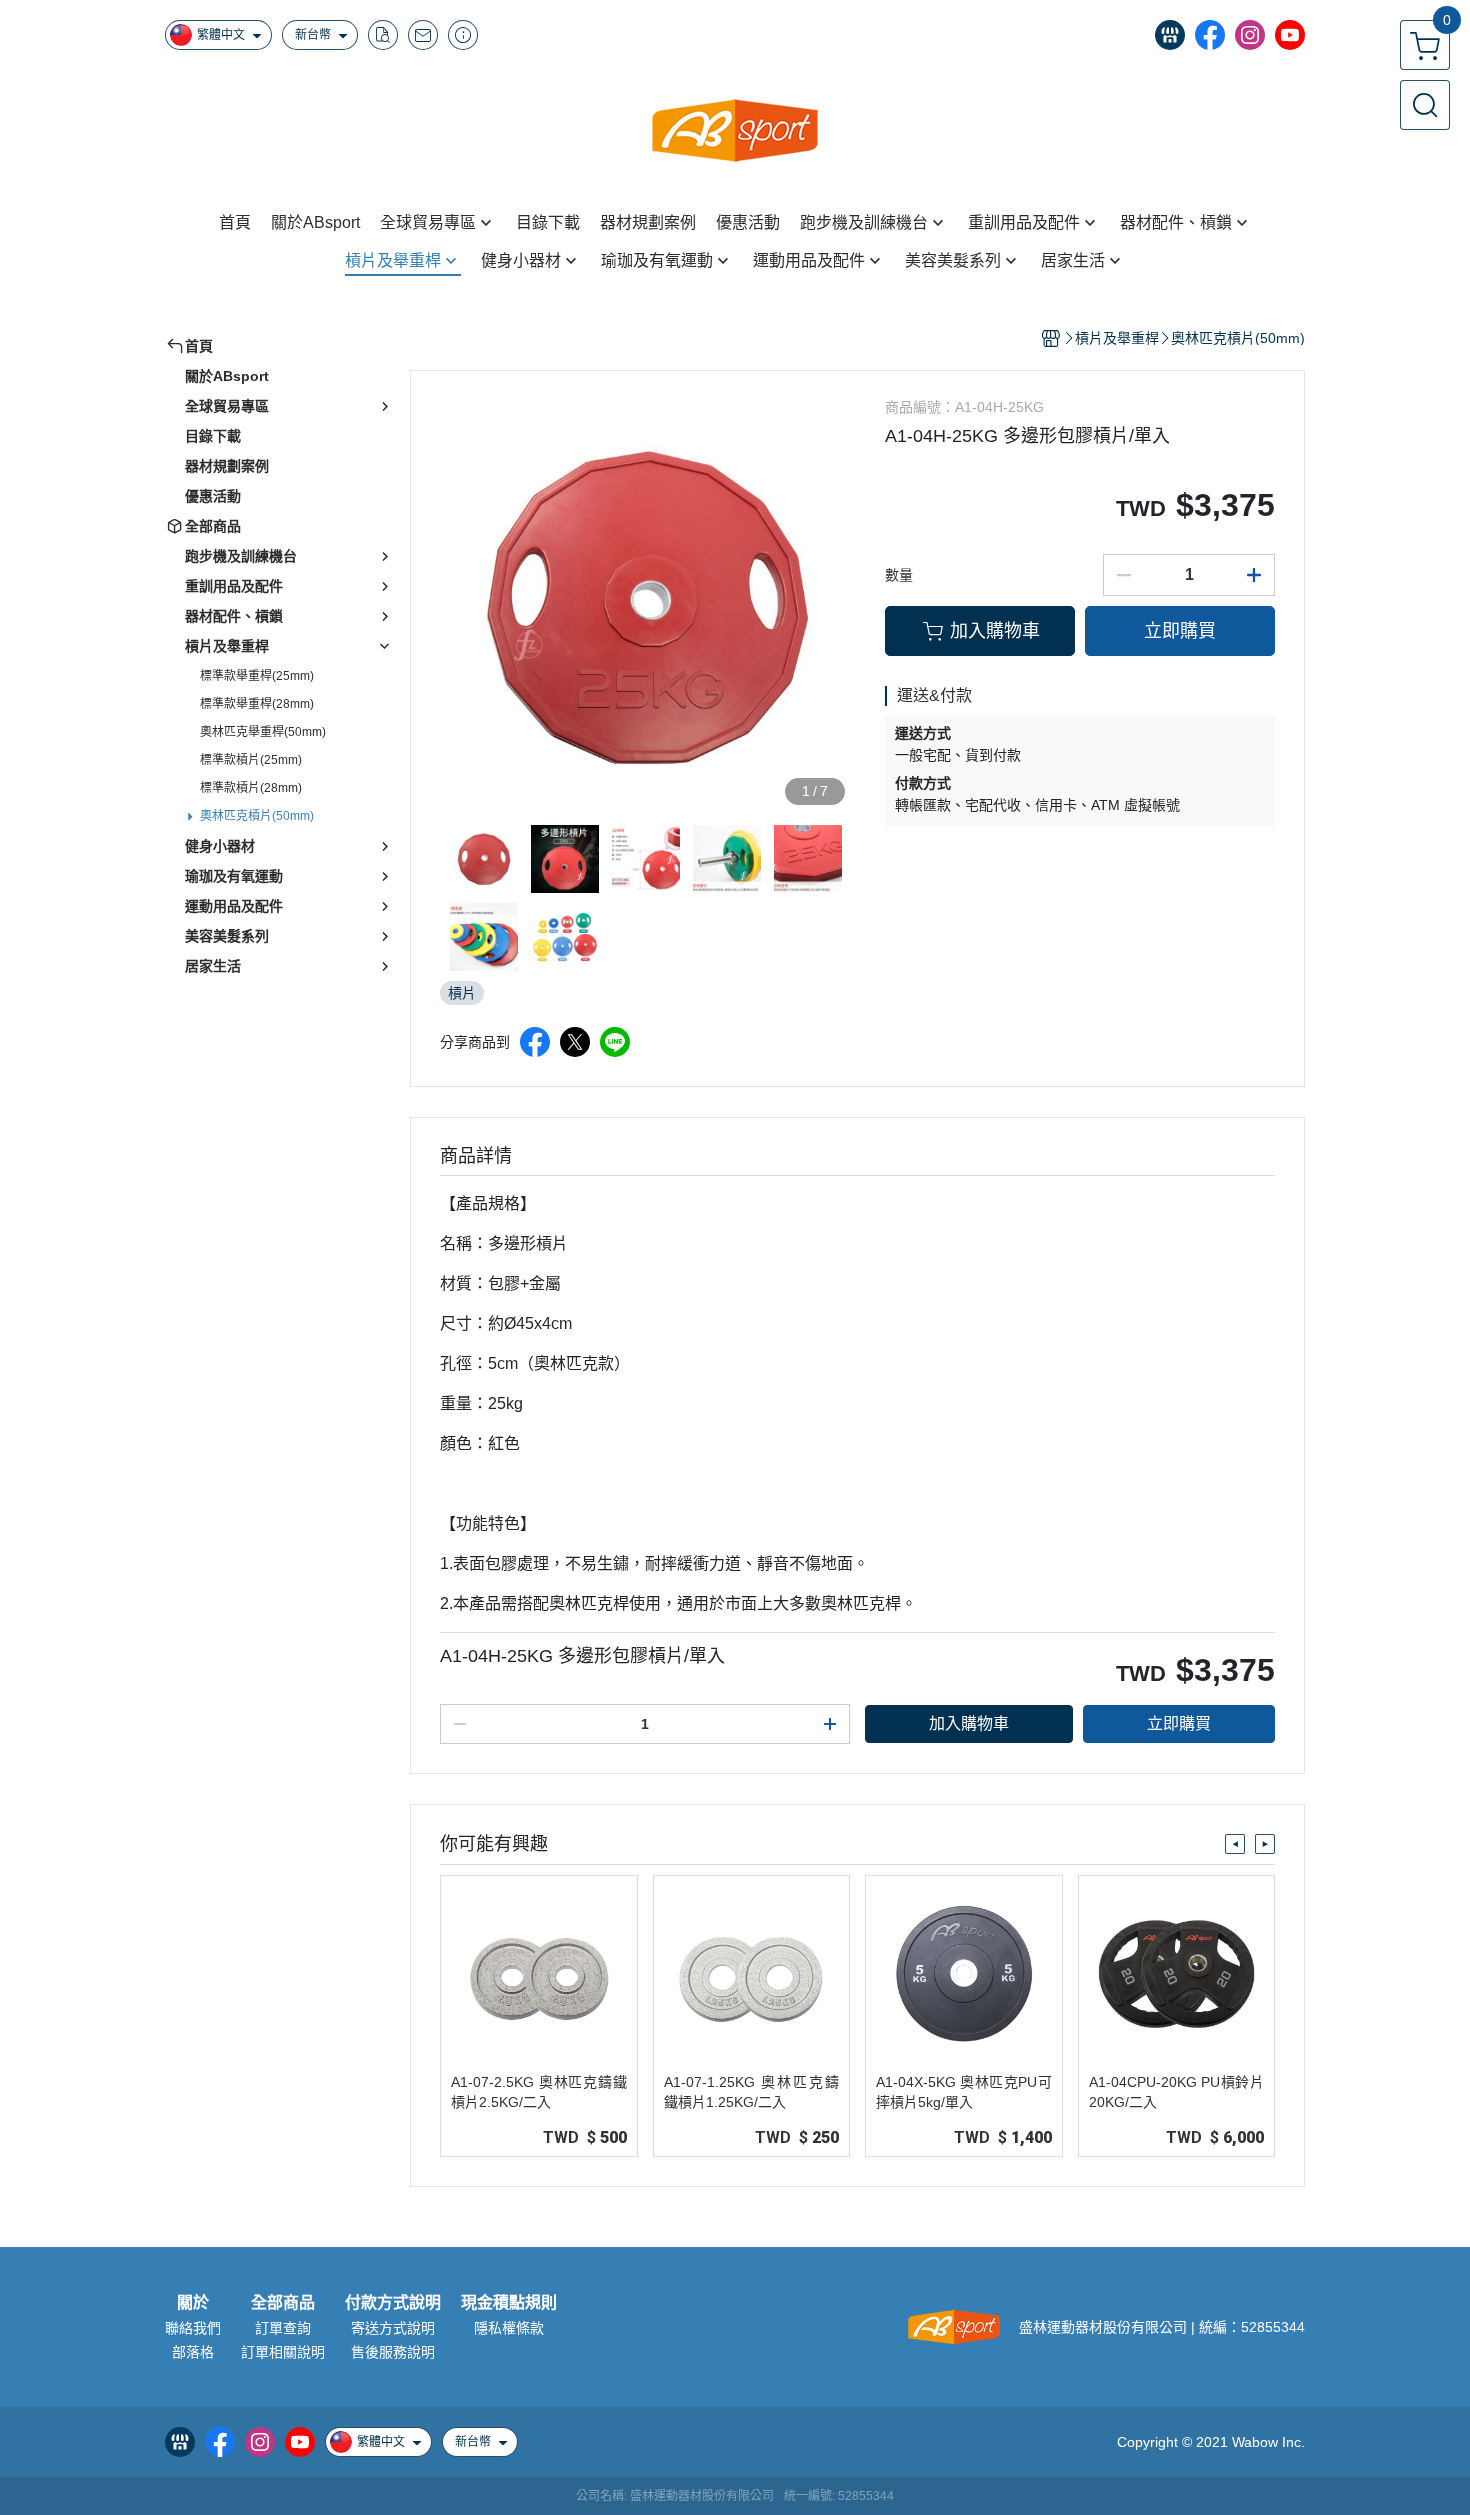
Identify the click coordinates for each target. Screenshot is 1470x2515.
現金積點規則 (509, 2303)
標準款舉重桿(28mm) (257, 704)
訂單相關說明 (283, 2352)
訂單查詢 (283, 2328)
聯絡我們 (193, 2328)
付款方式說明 (393, 2303)
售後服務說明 (393, 2352)
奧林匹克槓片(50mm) (257, 816)
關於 (193, 2303)
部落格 (193, 2352)
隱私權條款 (509, 2328)
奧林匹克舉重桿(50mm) (263, 732)
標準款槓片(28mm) (251, 788)
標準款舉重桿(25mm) (257, 676)
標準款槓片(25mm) (251, 760)
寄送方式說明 (393, 2328)
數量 (899, 575)
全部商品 (283, 2303)
